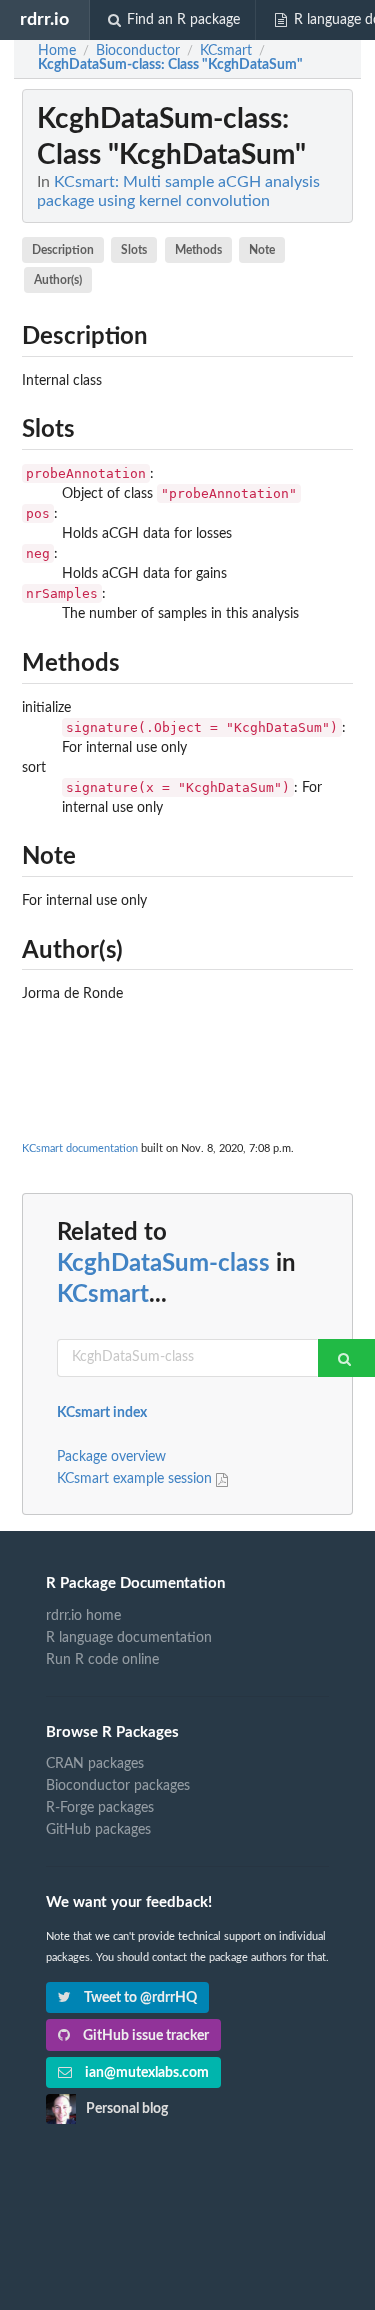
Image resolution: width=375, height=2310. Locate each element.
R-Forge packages (100, 1808)
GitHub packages (98, 1830)
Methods (198, 250)
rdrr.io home (83, 1616)
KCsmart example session (136, 1479)
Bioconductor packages (118, 1786)
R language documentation (129, 1638)
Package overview (111, 1457)
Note (262, 250)
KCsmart (103, 1295)
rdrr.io (44, 19)
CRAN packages (95, 1764)
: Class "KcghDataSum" (170, 65)
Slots (134, 250)
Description (63, 250)
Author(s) (58, 280)
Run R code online (102, 1660)
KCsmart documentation (80, 1148)
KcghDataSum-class (163, 1264)
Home (57, 51)
